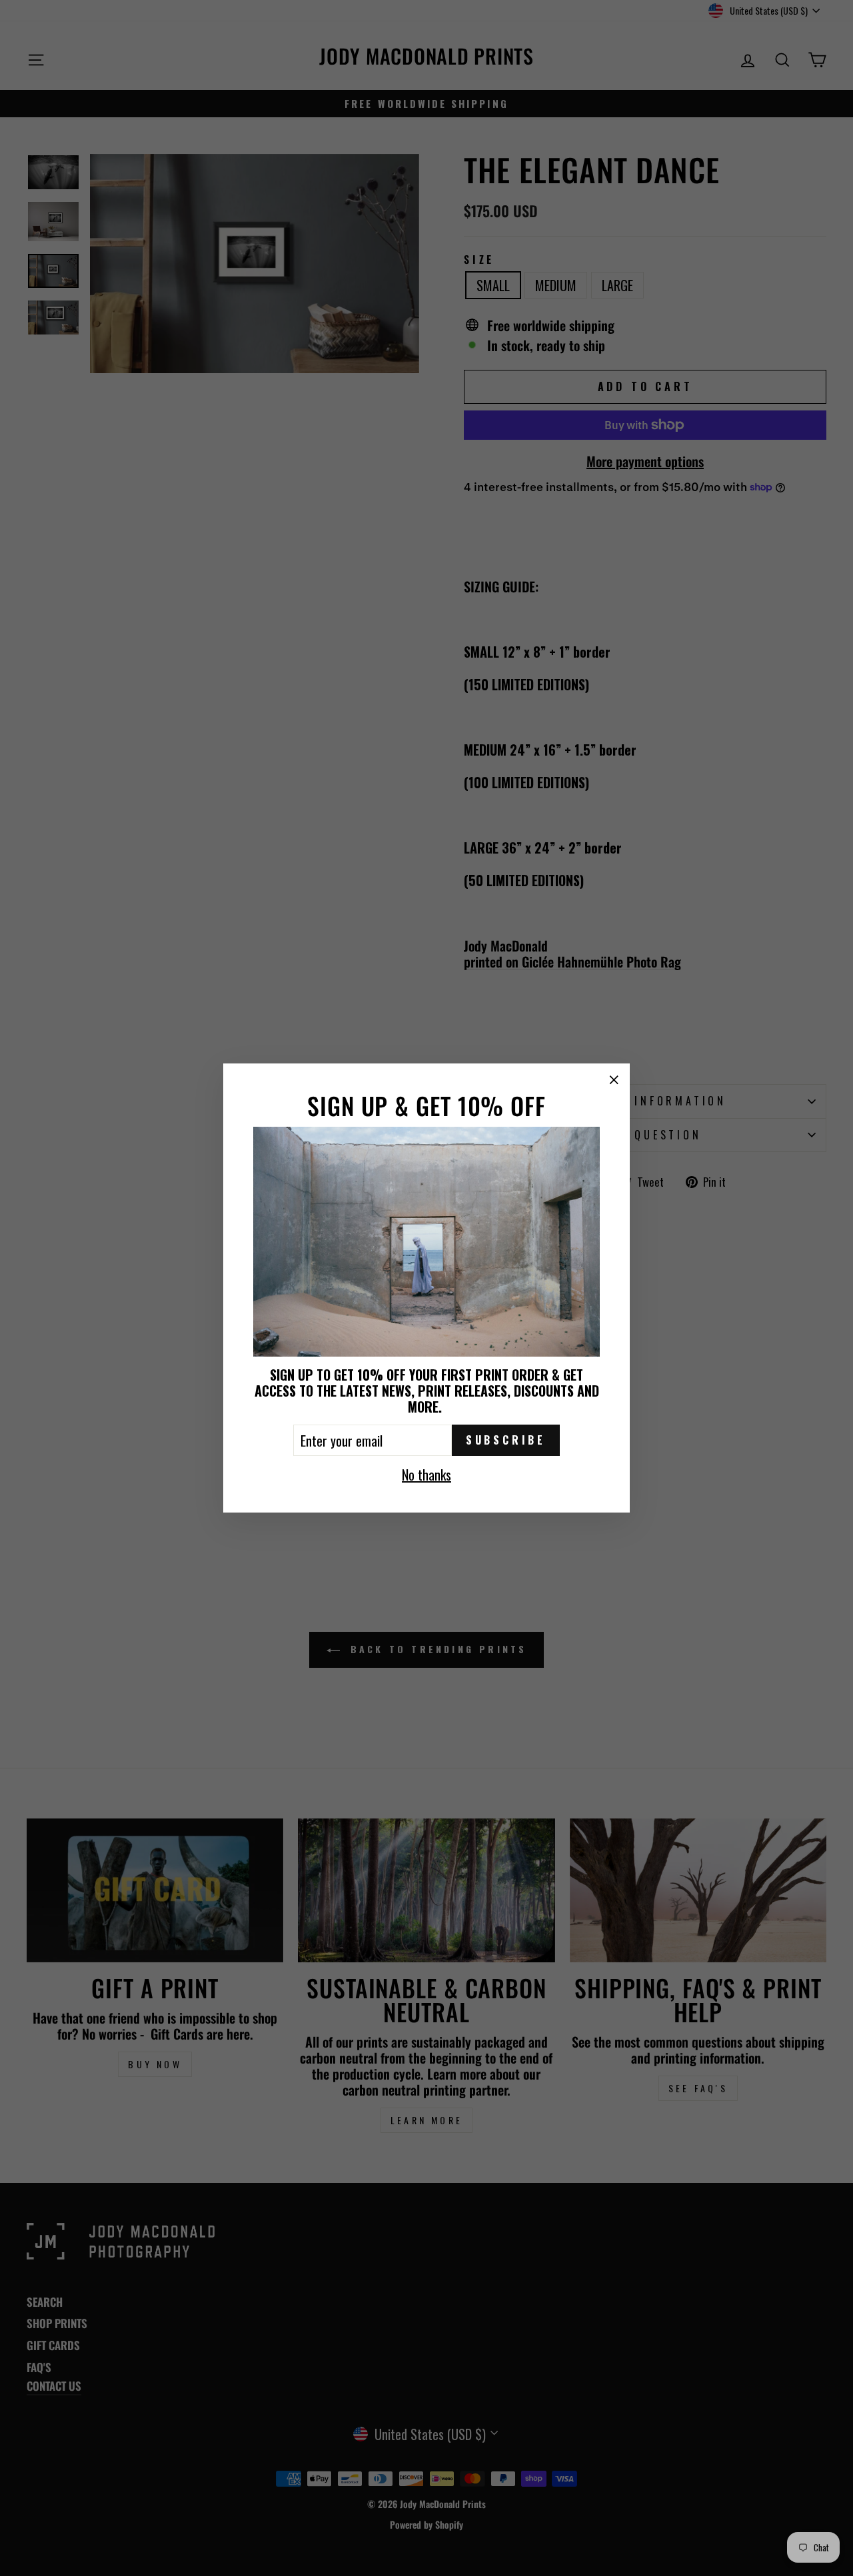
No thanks (426, 1474)
